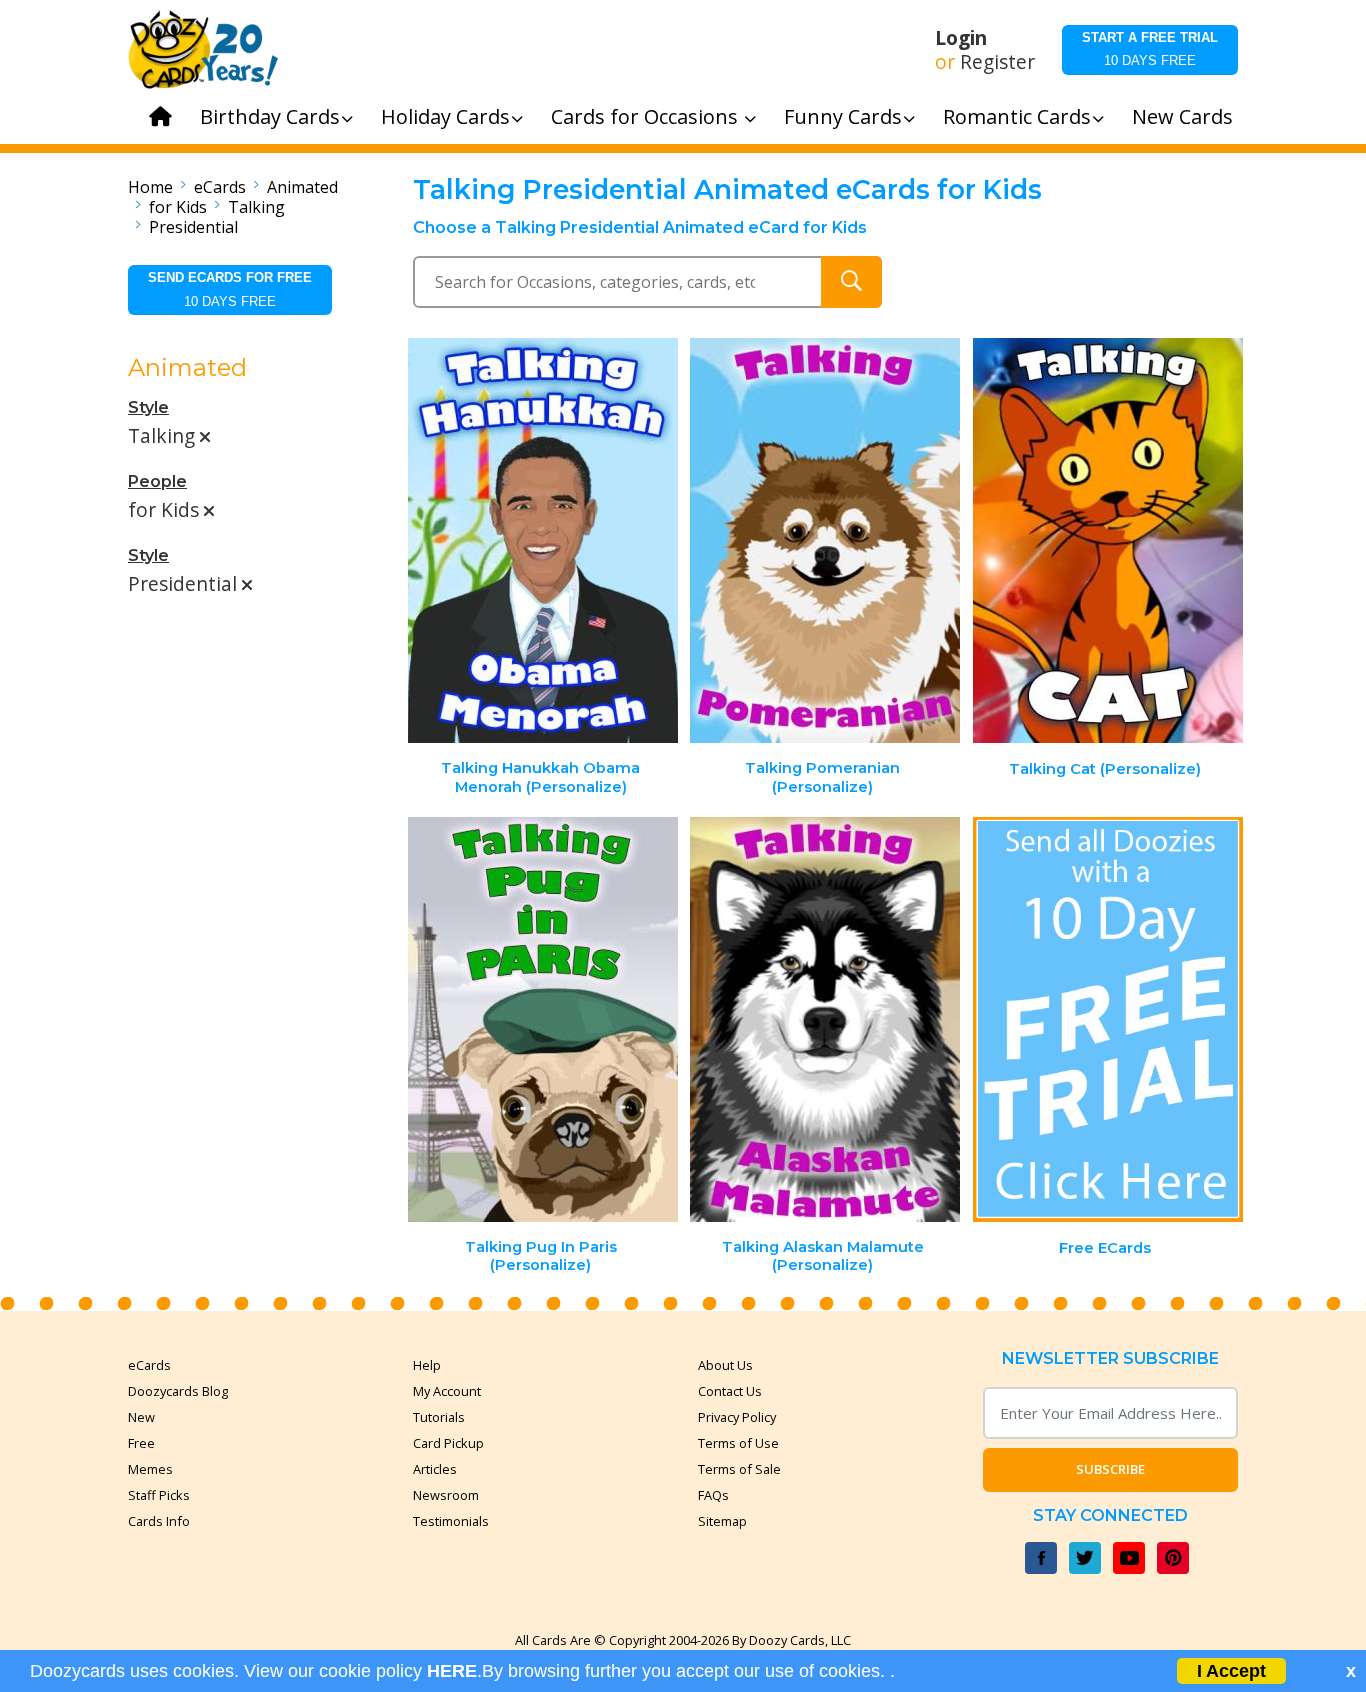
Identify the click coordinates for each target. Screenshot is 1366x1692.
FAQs (713, 1495)
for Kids (178, 207)
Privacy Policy (737, 1417)
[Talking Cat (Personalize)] (1108, 540)
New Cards (1182, 116)
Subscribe (1110, 1469)
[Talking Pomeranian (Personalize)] (825, 540)
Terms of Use (738, 1443)
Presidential (193, 227)
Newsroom (446, 1495)
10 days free (1150, 49)
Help (427, 1365)
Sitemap (722, 1521)
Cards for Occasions (647, 116)
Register (997, 62)
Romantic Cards (1017, 116)
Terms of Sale (739, 1469)
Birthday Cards (270, 116)
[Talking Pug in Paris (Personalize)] (543, 1019)
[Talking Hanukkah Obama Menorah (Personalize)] (543, 540)
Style (148, 407)
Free (141, 1443)
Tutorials (439, 1417)
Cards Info (159, 1521)
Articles (435, 1469)
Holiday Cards (445, 116)
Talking (256, 207)
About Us (725, 1365)
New (141, 1417)
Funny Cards (843, 116)
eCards (220, 187)
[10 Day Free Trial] (1108, 1019)
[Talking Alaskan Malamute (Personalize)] (825, 1019)
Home (150, 187)
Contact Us (730, 1391)
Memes (150, 1469)
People (157, 481)
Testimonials (451, 1521)
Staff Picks (159, 1495)
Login (961, 38)
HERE (452, 1671)
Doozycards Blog (178, 1391)
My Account (447, 1391)
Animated (302, 187)
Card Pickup (448, 1443)
